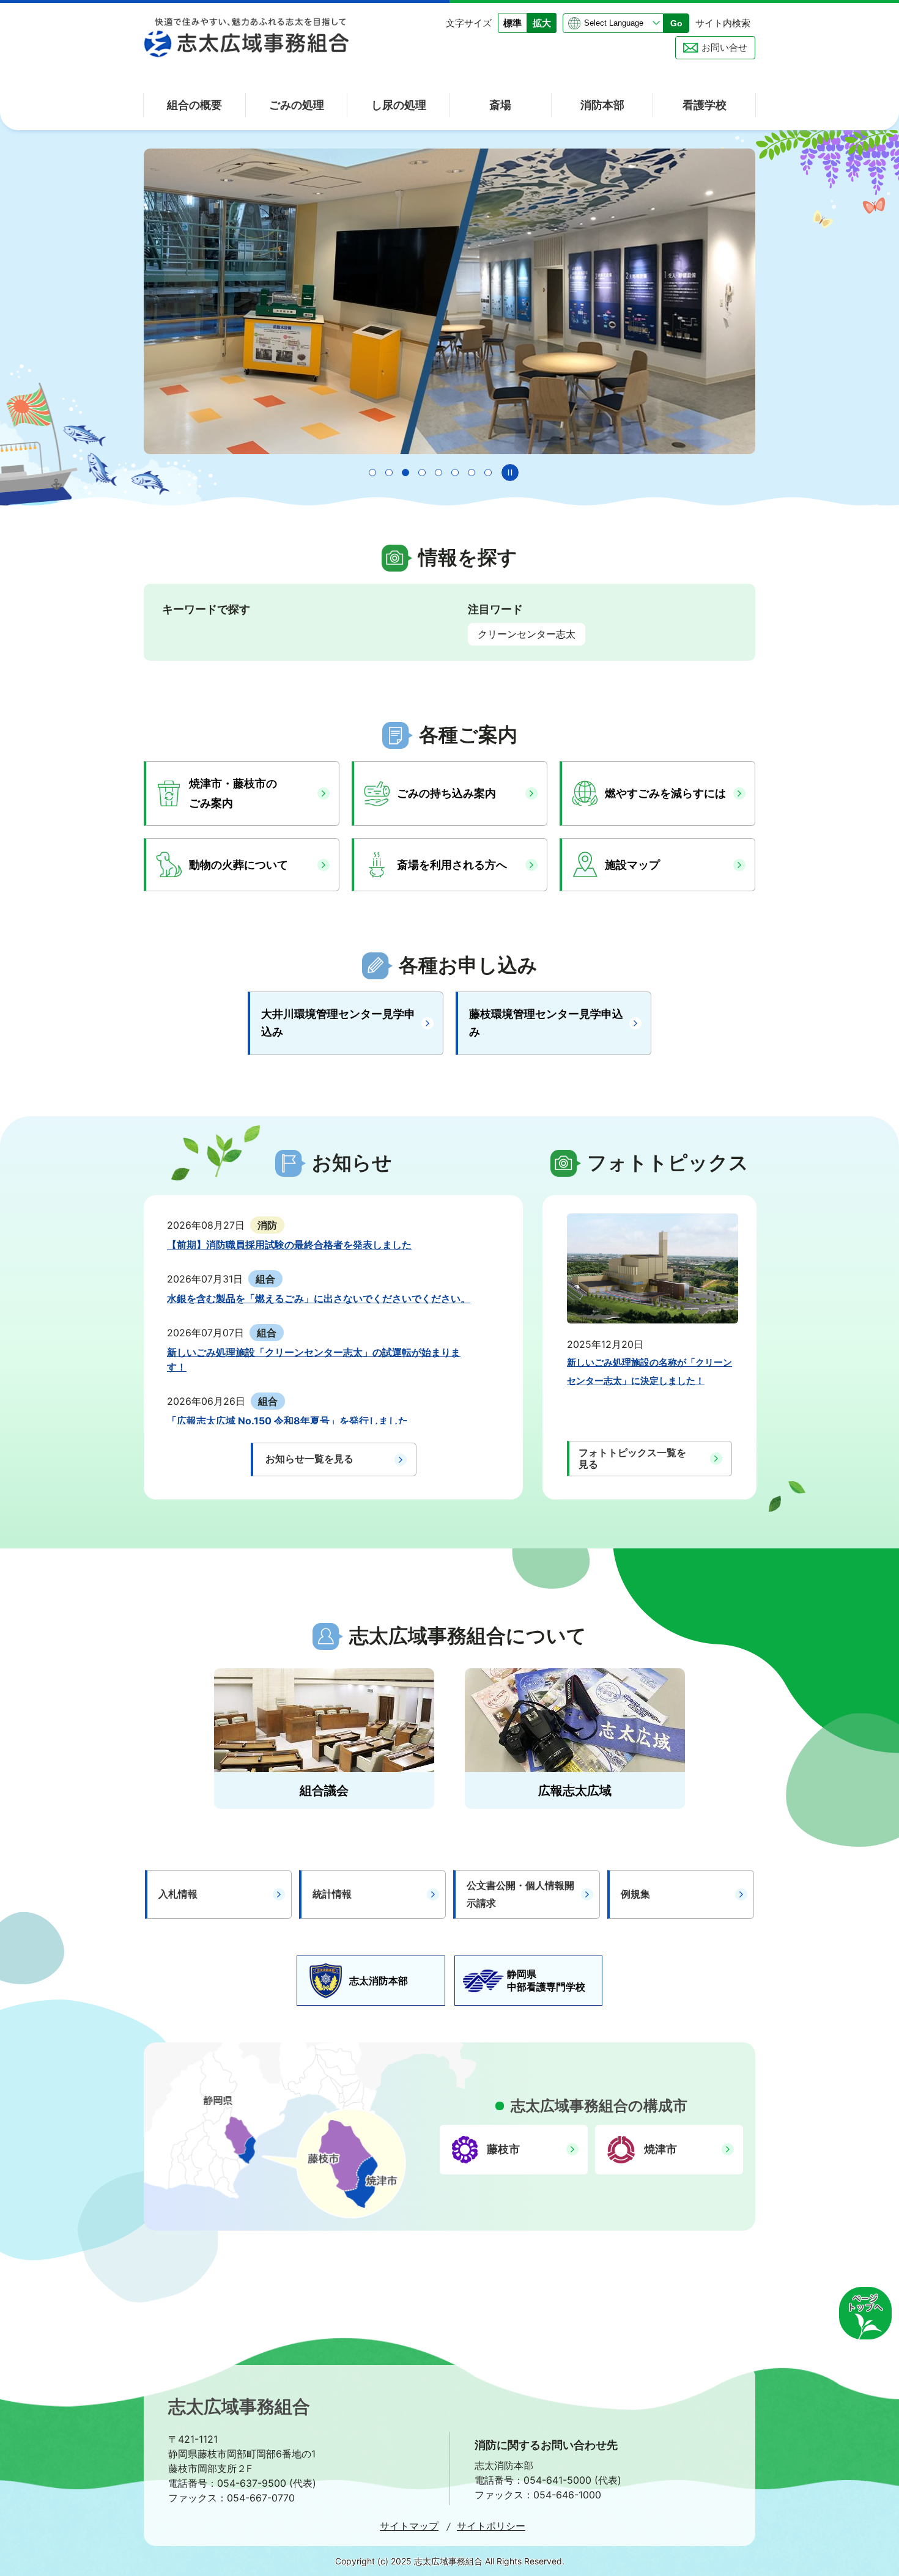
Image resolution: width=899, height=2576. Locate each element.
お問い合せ (724, 47)
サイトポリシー (491, 2526)
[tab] (372, 473)
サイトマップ (409, 2526)
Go (676, 23)
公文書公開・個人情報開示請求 (520, 1894)
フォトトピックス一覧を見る (632, 1458)
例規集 (635, 1894)
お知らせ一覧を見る (309, 1459)
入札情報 (178, 1894)
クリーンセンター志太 (527, 634)
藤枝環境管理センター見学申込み (546, 1023)
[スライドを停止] (510, 473)
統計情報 (332, 1894)
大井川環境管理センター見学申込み (338, 1023)
